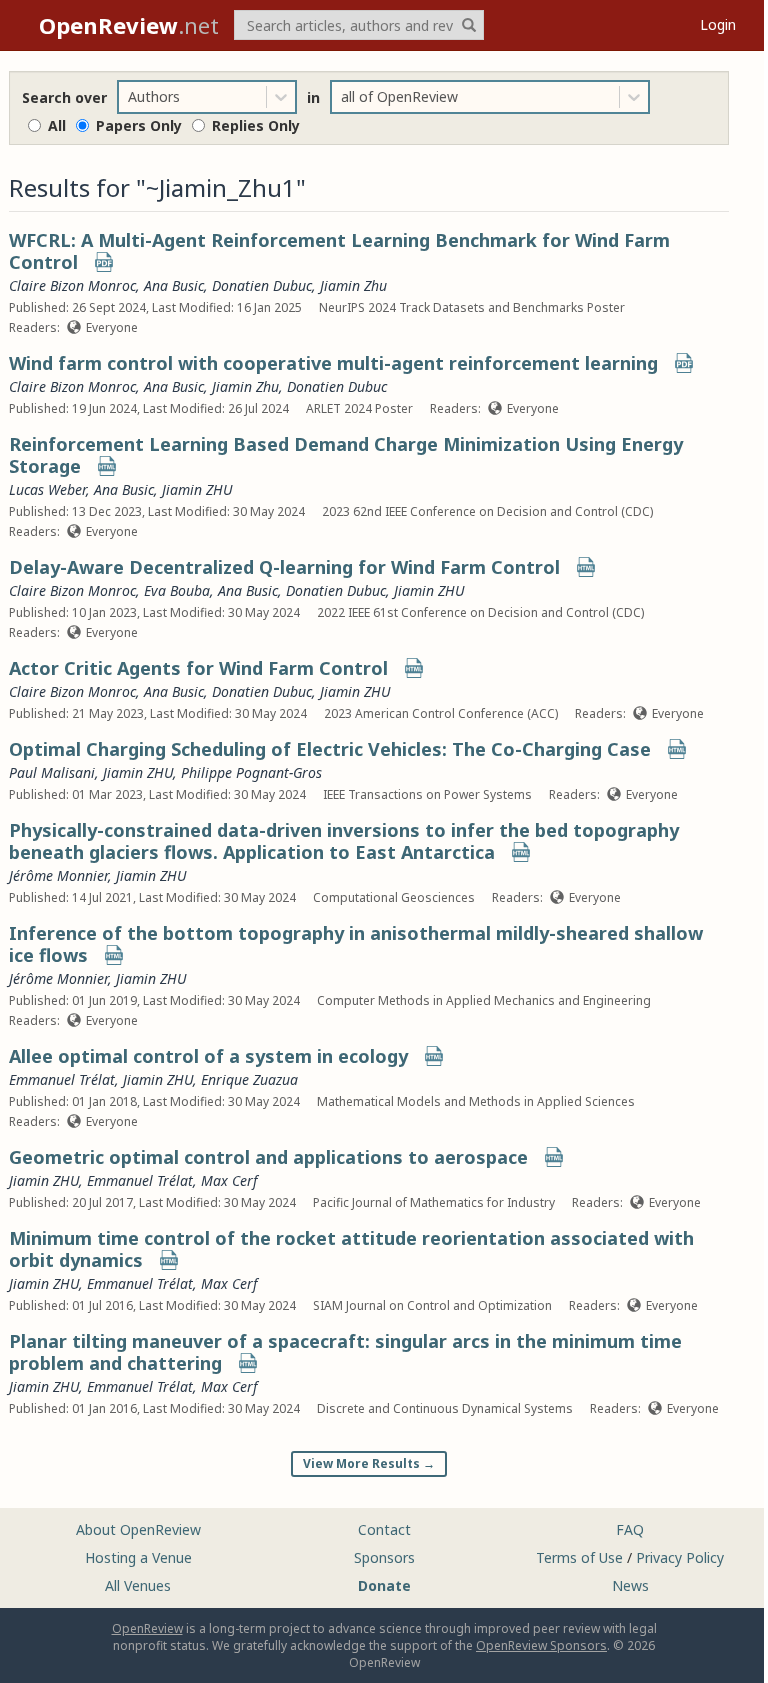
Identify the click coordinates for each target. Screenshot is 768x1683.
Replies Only (256, 125)
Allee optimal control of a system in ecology (208, 1056)
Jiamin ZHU (197, 489)
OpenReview (147, 1628)
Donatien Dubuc (262, 285)
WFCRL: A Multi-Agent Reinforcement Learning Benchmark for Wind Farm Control (339, 251)
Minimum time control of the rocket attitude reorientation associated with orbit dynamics (351, 1249)
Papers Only (139, 125)
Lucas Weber (47, 489)
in (313, 97)
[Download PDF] (104, 264)
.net (129, 25)
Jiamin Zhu (353, 285)
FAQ (630, 1529)
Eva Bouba (177, 590)
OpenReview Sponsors (541, 1645)
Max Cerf (229, 1180)
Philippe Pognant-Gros (251, 772)
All (57, 125)
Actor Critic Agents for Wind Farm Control (198, 668)
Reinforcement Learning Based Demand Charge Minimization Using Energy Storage (346, 455)
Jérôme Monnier (58, 875)
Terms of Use (579, 1557)
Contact (384, 1529)
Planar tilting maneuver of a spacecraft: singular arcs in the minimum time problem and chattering (345, 1352)
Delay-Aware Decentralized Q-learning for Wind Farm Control (284, 567)
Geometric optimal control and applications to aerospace (268, 1157)
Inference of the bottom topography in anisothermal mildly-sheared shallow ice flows (356, 944)
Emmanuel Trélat (62, 1079)
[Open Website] (107, 468)
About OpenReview (138, 1529)
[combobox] (130, 97)
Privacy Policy (680, 1557)
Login (718, 24)
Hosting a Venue (138, 1557)
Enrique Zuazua (249, 1079)
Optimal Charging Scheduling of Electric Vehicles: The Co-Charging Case (330, 749)
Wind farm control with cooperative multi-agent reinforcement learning (333, 363)
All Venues (138, 1585)
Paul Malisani (52, 772)
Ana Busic (174, 285)
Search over (64, 97)
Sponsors (384, 1557)
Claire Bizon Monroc (72, 285)
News (630, 1585)
